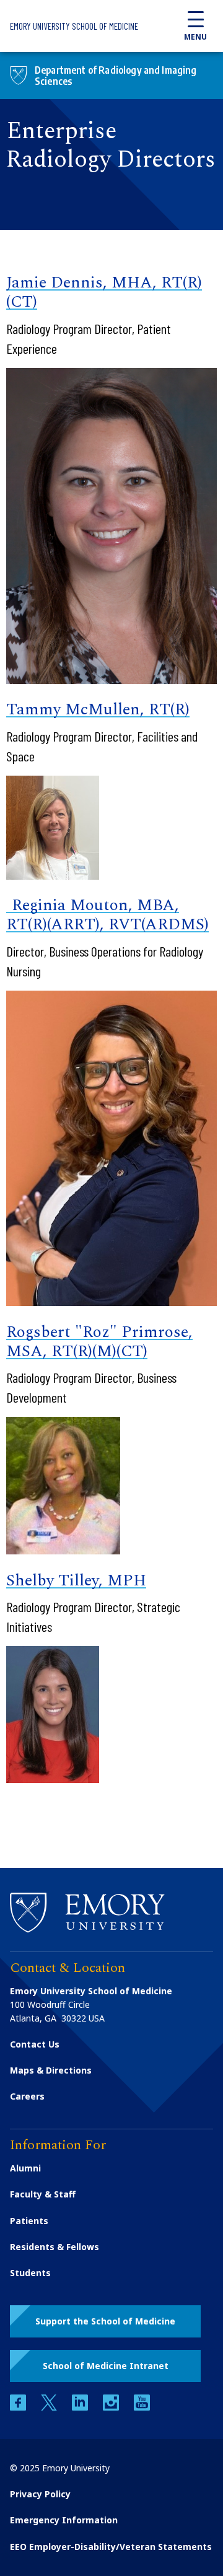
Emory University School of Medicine (74, 26)
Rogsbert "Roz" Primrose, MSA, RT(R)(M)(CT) (99, 1342)
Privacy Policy (40, 2494)
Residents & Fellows (55, 2247)
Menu (195, 37)
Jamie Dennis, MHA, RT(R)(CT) (104, 292)
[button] (105, 2321)
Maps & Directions (51, 2070)
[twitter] (50, 2407)
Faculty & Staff (43, 2194)
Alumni (25, 2168)
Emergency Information (64, 2520)
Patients (29, 2221)
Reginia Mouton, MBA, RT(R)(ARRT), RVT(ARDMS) (107, 915)
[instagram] (112, 2407)
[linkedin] (81, 2407)
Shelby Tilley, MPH (76, 1580)
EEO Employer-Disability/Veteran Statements (111, 2547)
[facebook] (19, 2407)
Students (30, 2273)
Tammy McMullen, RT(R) (98, 709)
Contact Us (35, 2044)
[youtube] (142, 2407)
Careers (27, 2096)
